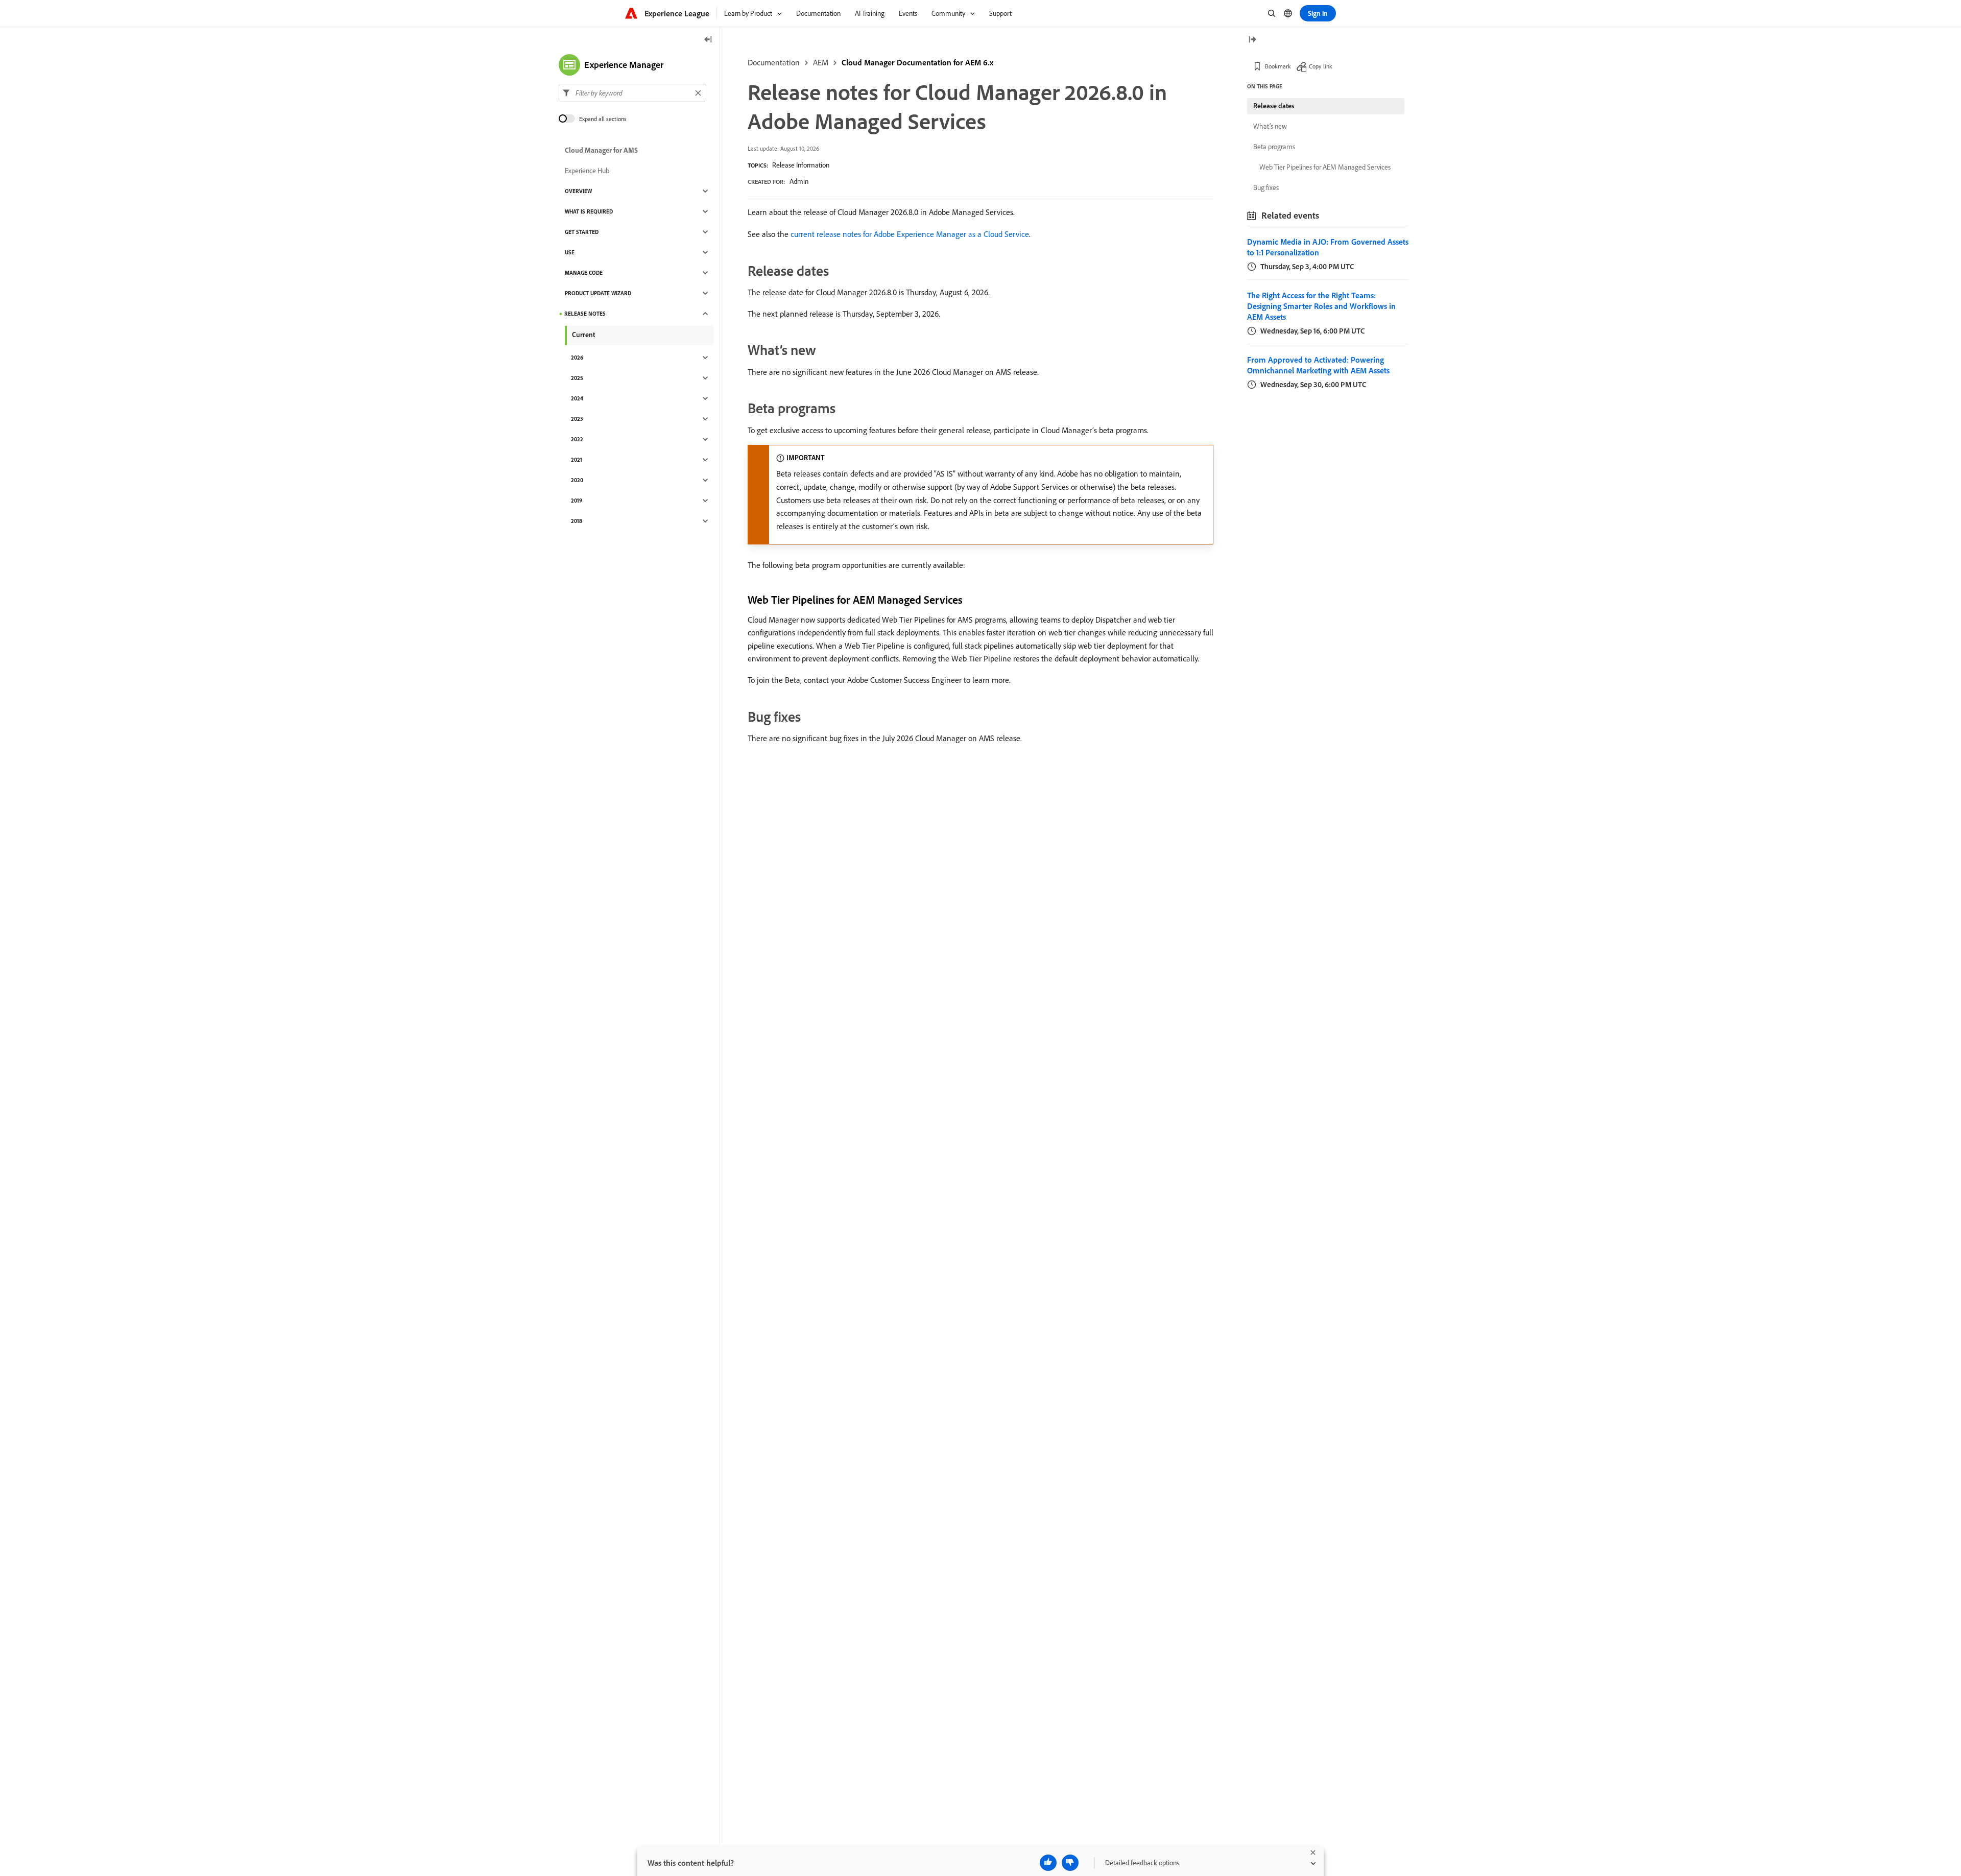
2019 (577, 501)
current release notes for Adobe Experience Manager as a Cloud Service (910, 234)
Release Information (801, 165)
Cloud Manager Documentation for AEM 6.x (917, 62)
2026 (577, 358)
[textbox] (632, 93)
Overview (578, 191)
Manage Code (584, 273)
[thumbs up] (1048, 1863)
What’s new (1270, 126)
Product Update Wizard (598, 293)
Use (570, 252)
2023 (577, 419)
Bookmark (1278, 66)
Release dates (1274, 106)
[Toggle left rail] (708, 40)
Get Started (582, 232)
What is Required (589, 211)
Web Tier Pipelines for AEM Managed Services (1325, 167)
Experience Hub (587, 171)
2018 (577, 521)
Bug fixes (1266, 187)
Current (583, 335)
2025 (577, 378)
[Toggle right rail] (1252, 40)
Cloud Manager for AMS (601, 150)
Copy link (1321, 66)
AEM (821, 62)
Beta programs (1274, 147)
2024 (577, 398)
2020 (577, 480)
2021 (577, 460)
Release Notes (585, 314)
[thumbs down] (1070, 1863)
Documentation (774, 62)
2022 (577, 439)
